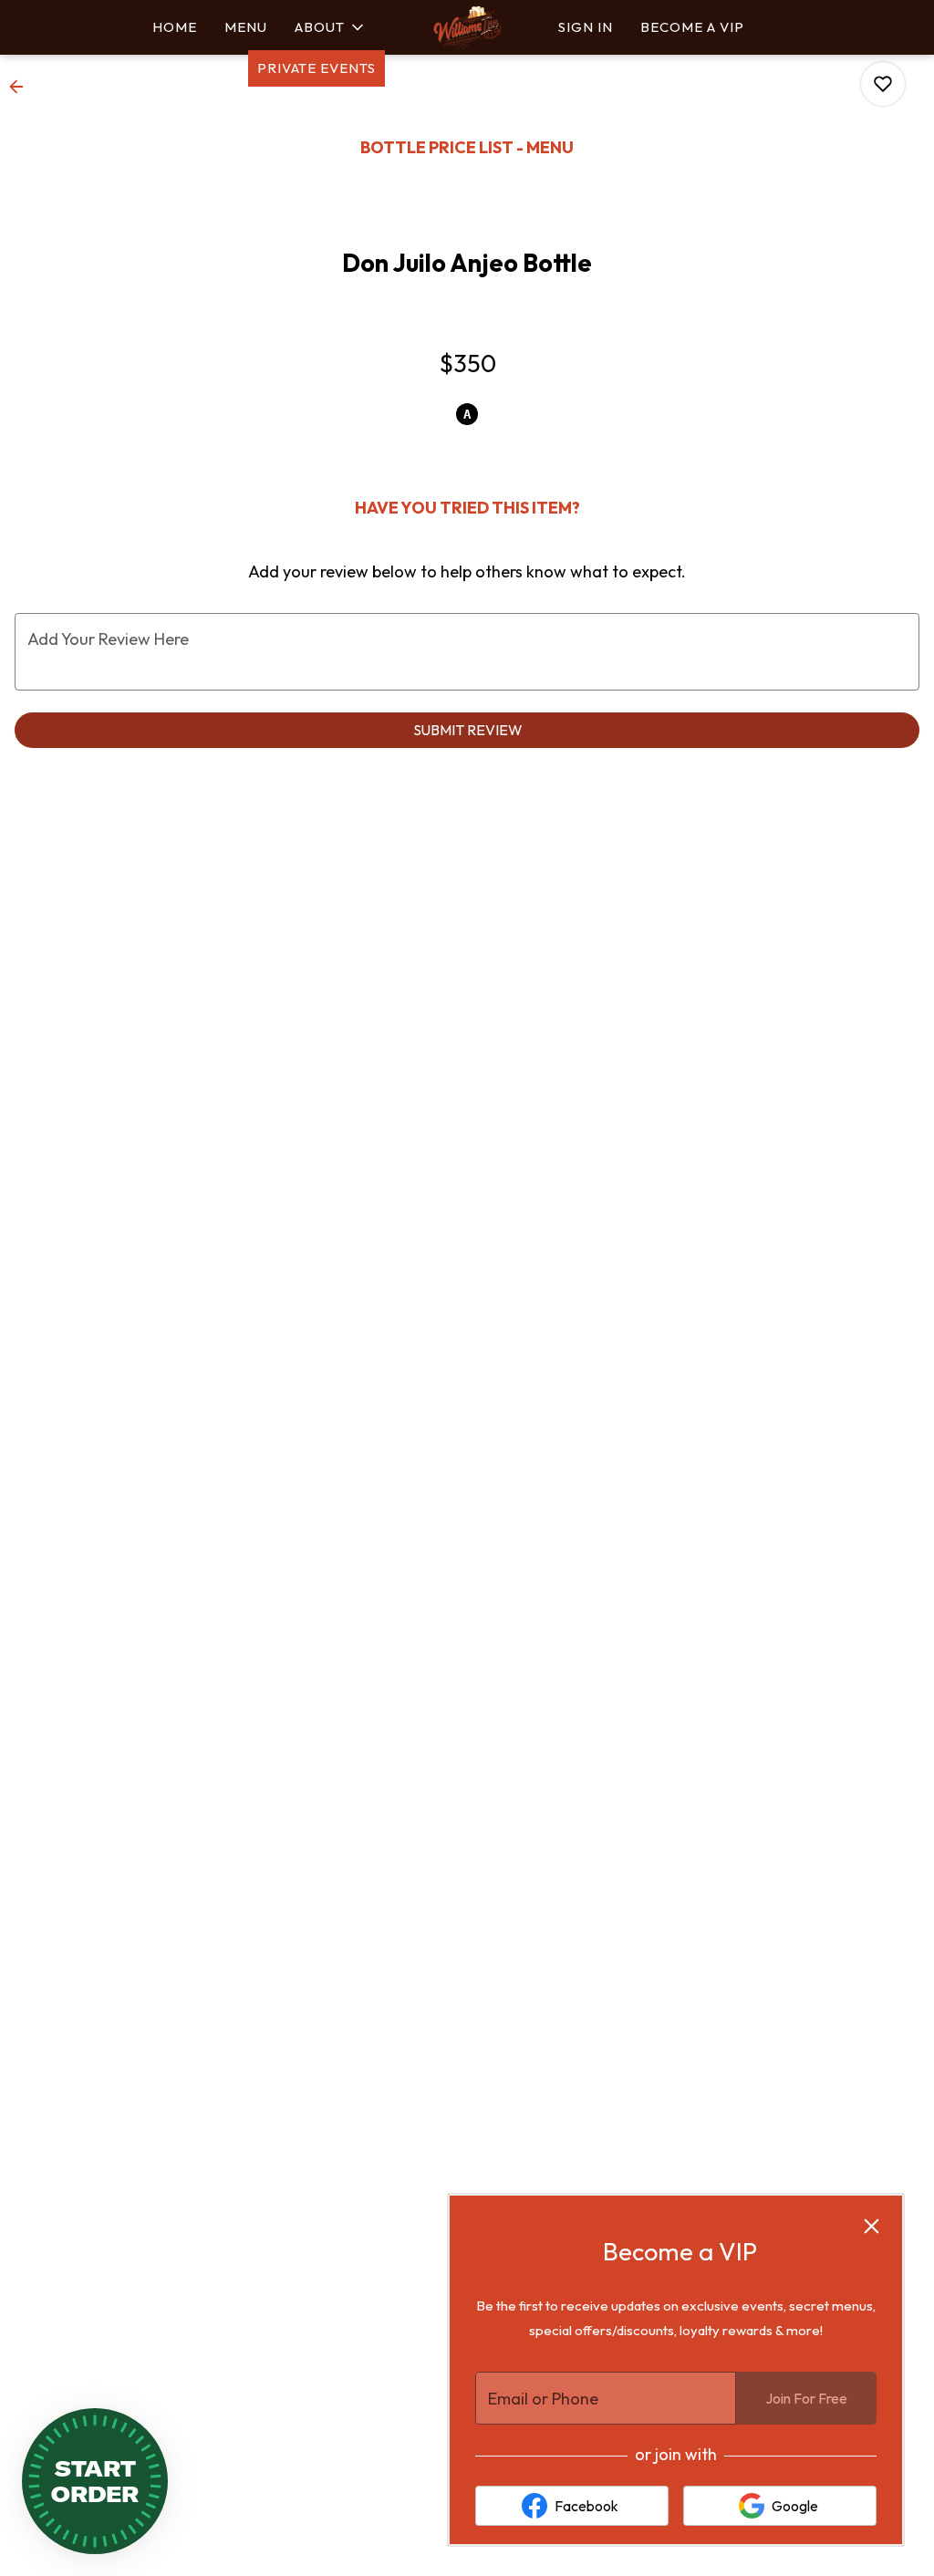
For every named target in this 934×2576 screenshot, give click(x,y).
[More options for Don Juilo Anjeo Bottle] (883, 84)
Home (175, 27)
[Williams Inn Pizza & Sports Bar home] (467, 27)
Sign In (586, 27)
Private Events (317, 68)
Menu (246, 27)
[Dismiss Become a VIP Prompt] (872, 2226)
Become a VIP (692, 27)
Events (586, 68)
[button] (331, 27)
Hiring (659, 68)
